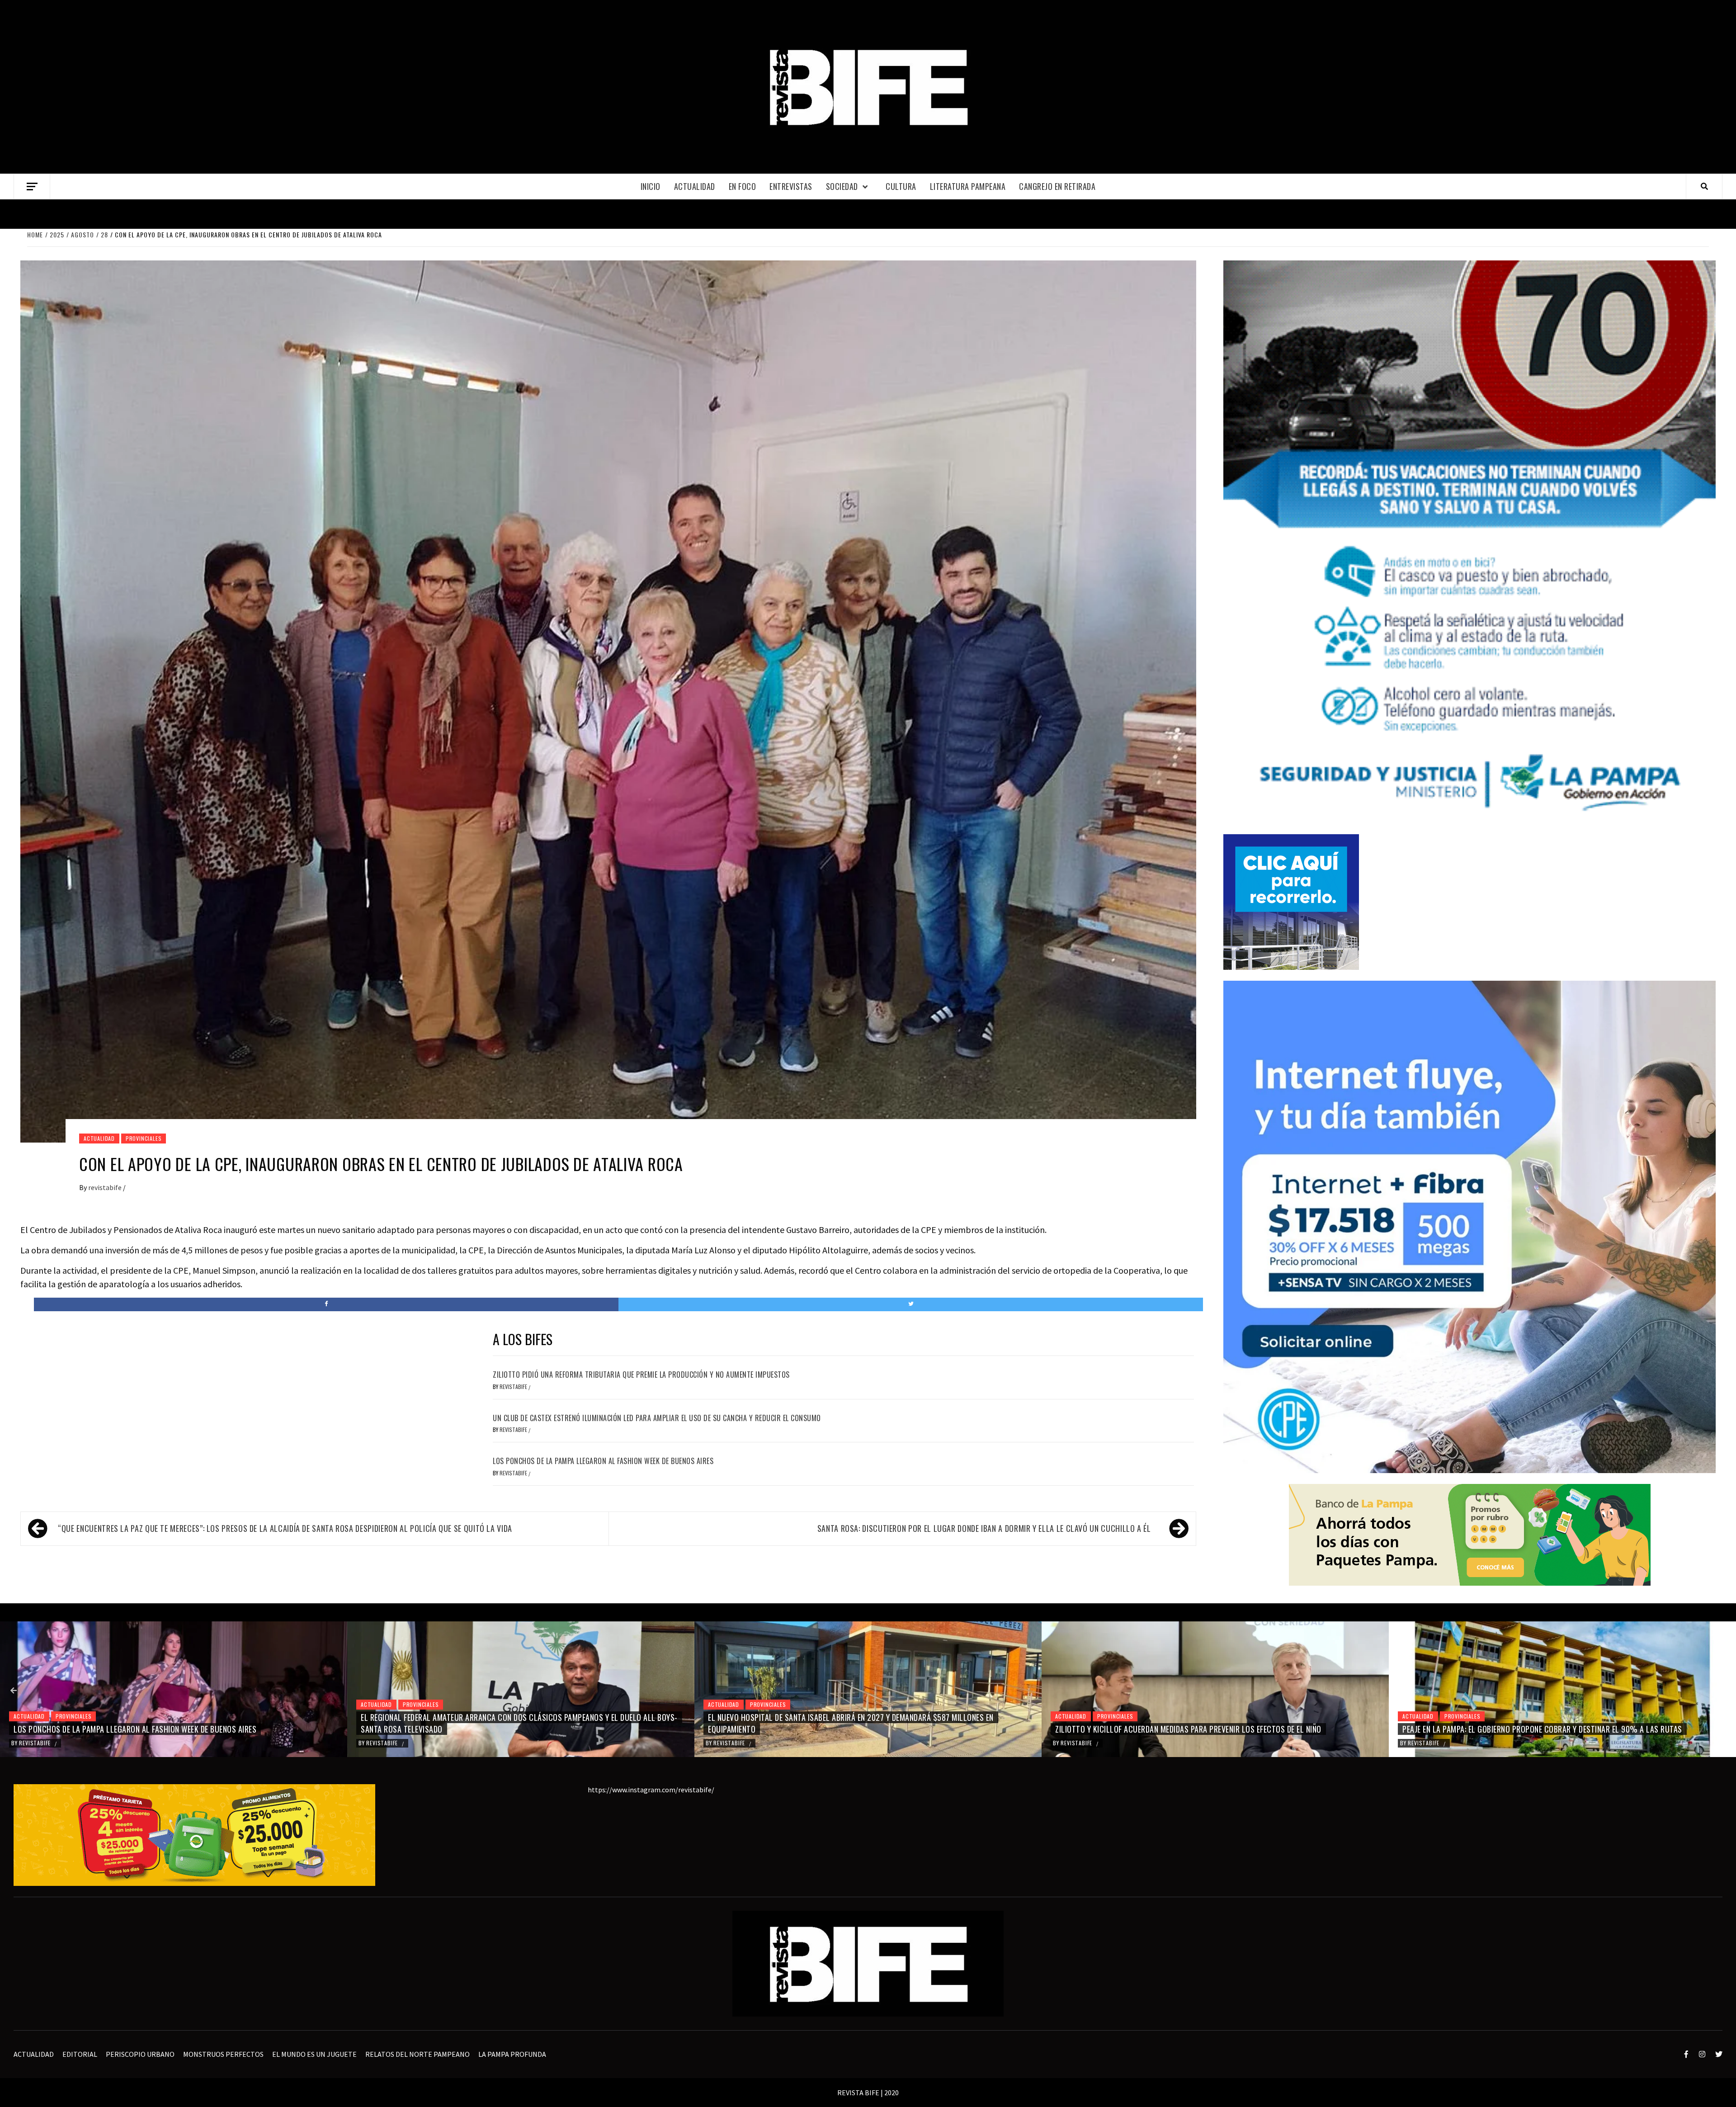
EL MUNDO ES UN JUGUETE (314, 2054)
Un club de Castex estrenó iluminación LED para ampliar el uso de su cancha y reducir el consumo (657, 1418)
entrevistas (791, 186)
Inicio (651, 186)
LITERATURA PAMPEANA (968, 186)
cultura (901, 186)
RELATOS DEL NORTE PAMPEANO (417, 2054)
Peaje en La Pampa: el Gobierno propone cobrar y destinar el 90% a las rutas (848, 1729)
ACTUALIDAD (695, 186)
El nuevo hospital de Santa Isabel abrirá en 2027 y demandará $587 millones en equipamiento (156, 1723)
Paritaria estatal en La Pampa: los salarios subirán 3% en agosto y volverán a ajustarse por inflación (1199, 1723)
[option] (174, 1689)
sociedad (842, 186)
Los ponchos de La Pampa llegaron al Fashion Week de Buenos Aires (603, 1461)
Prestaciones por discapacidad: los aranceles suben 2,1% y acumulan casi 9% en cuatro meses (1551, 1723)
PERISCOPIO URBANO (140, 2054)
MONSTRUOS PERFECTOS (223, 2054)
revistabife (106, 1187)
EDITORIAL (80, 2054)
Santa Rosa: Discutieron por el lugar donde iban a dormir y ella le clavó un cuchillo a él (984, 1528)
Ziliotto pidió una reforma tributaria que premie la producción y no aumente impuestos (641, 1375)
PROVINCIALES (144, 1138)
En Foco (743, 186)
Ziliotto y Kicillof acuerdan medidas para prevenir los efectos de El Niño (494, 1729)
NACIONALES (1460, 1704)
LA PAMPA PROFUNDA (512, 2054)
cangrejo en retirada (1057, 186)
